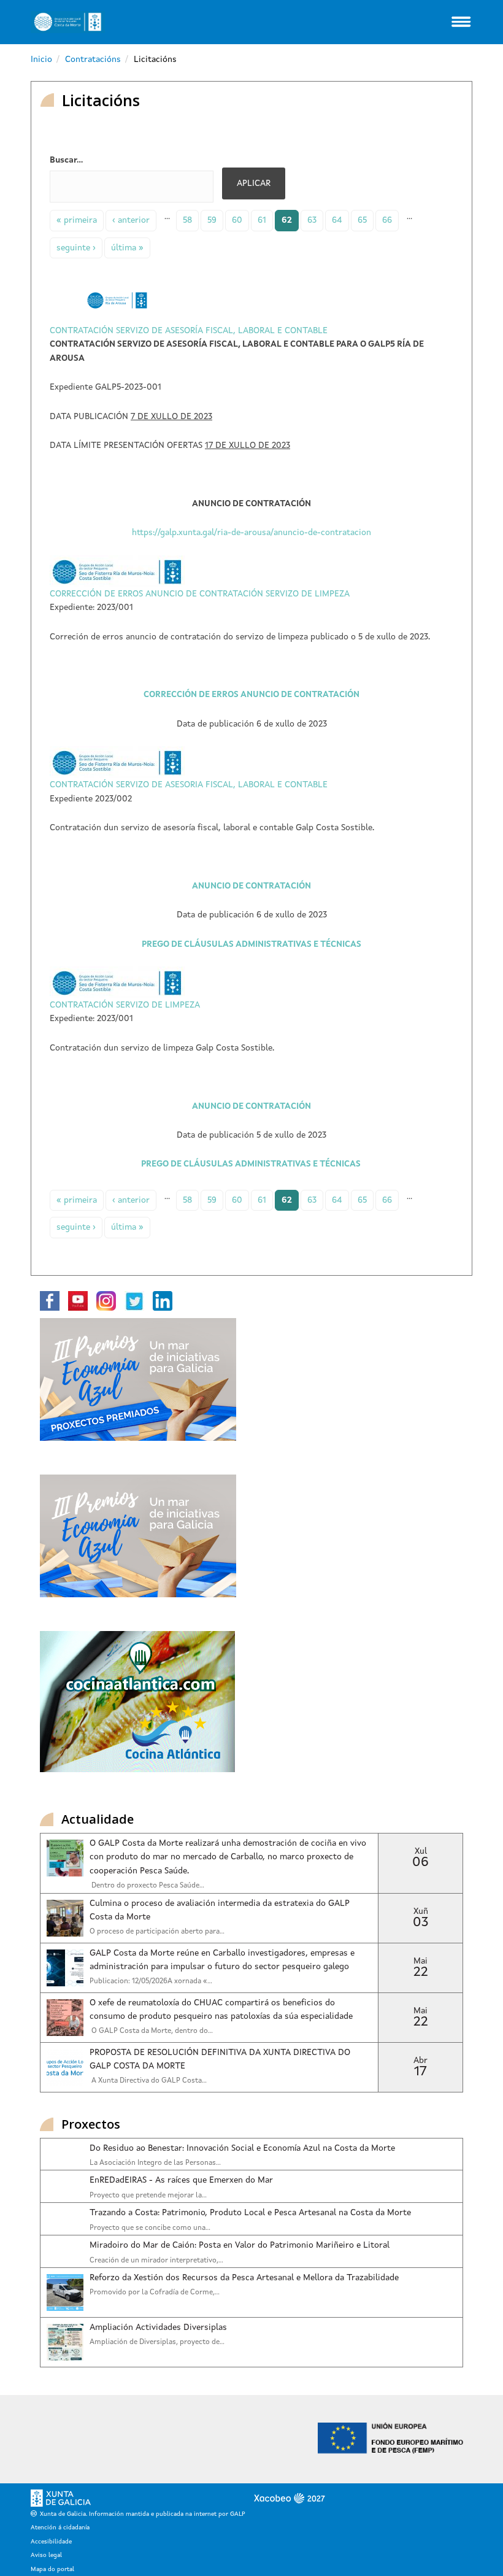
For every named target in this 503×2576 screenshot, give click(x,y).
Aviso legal (46, 2555)
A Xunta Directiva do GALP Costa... (148, 2081)
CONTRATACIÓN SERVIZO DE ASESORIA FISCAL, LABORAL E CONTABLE (189, 785)
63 (312, 220)
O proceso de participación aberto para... (157, 1932)
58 (187, 220)
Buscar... (66, 160)
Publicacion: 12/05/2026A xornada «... (151, 1981)
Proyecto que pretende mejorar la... (148, 2196)
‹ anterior (131, 220)
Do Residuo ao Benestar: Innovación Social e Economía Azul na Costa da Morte (242, 2148)
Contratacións (93, 60)
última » (127, 248)
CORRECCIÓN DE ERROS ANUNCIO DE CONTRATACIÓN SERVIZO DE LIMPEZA (200, 594)
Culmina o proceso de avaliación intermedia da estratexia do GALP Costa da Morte (220, 1910)
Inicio (41, 60)
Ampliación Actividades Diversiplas (158, 2327)
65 (362, 220)
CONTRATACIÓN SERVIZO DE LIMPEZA (125, 1005)
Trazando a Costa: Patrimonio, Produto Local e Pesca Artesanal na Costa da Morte (250, 2213)
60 (237, 220)
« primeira (77, 220)
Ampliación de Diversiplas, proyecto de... (157, 2342)
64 (337, 220)
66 (387, 220)
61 (262, 220)
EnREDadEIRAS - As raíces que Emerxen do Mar (181, 2180)
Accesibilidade (51, 2542)
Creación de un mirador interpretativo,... (156, 2261)
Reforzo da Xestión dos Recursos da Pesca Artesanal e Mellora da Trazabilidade (244, 2278)
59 (212, 220)
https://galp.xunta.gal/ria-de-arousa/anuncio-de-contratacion (251, 533)
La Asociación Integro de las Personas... (155, 2163)
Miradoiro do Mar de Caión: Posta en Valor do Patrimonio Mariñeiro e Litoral (240, 2245)
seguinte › (76, 248)
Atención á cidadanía (60, 2528)
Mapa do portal (52, 2569)
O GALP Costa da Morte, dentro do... (151, 2031)
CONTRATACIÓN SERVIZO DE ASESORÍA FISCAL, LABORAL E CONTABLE (189, 331)
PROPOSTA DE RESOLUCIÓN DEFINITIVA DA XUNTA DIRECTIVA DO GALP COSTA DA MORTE (220, 2059)
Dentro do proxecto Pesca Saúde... (147, 1886)
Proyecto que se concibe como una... (150, 2228)
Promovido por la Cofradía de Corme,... (155, 2293)
